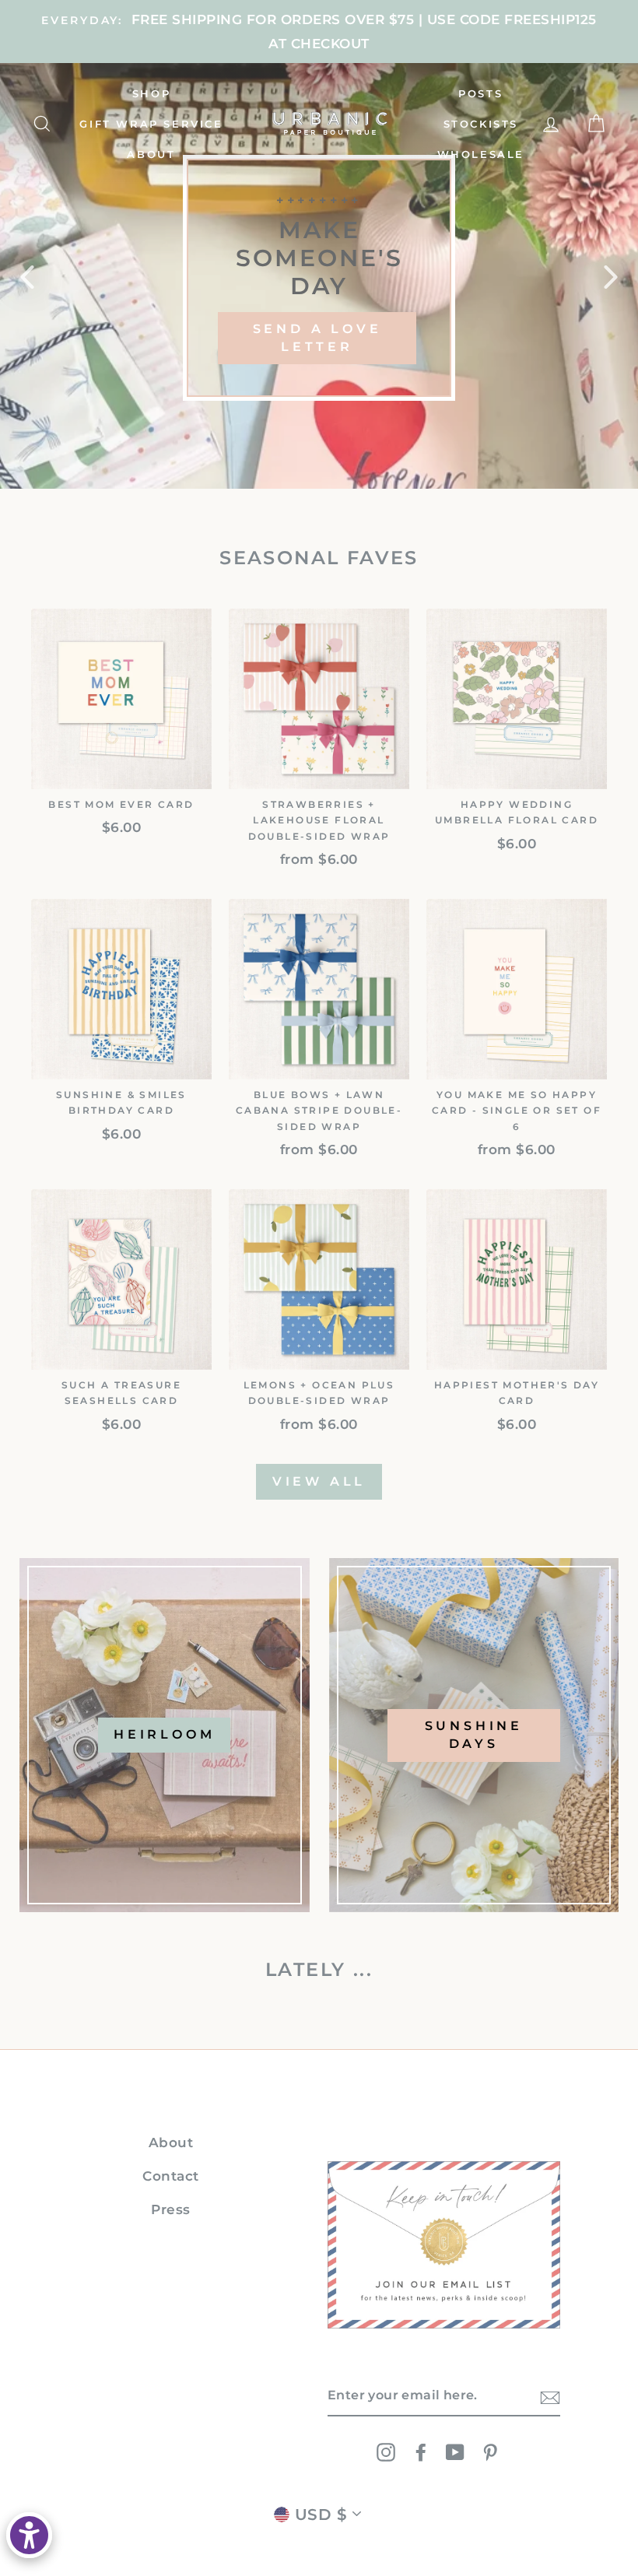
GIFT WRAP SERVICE (151, 124)
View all (319, 1481)
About (171, 2143)
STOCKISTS (481, 124)
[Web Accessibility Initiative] (29, 2535)
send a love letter (317, 338)
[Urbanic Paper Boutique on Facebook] (421, 2452)
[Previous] (27, 276)
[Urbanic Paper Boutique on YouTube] (455, 2452)
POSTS (480, 93)
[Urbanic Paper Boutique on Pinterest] (490, 2452)
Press (171, 2209)
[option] (319, 32)
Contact (171, 2176)
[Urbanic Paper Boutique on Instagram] (386, 2452)
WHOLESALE (481, 154)
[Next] (611, 276)
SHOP (151, 93)
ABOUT (151, 154)
